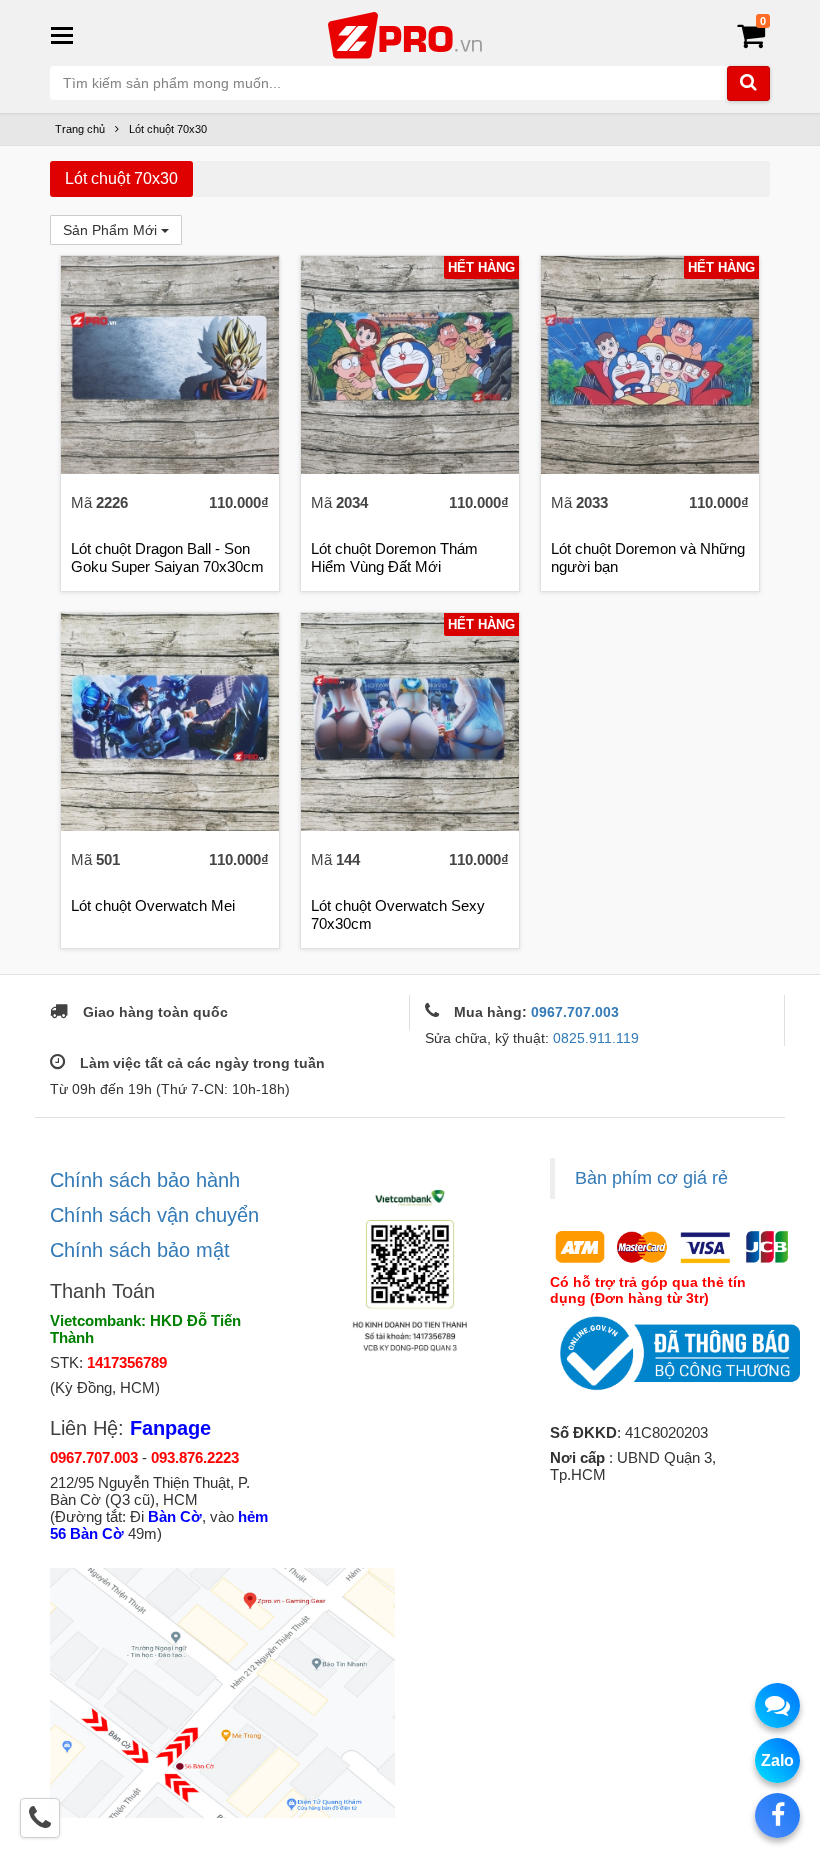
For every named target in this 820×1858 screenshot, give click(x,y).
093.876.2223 (195, 1457)
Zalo (777, 1760)
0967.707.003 (575, 1012)
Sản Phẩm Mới (112, 230)
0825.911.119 (596, 1038)
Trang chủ (80, 129)
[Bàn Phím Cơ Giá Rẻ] (410, 34)
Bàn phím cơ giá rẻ (651, 1178)
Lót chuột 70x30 (168, 129)
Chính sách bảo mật (140, 1250)
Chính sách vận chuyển (154, 1215)
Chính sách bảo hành (145, 1180)
